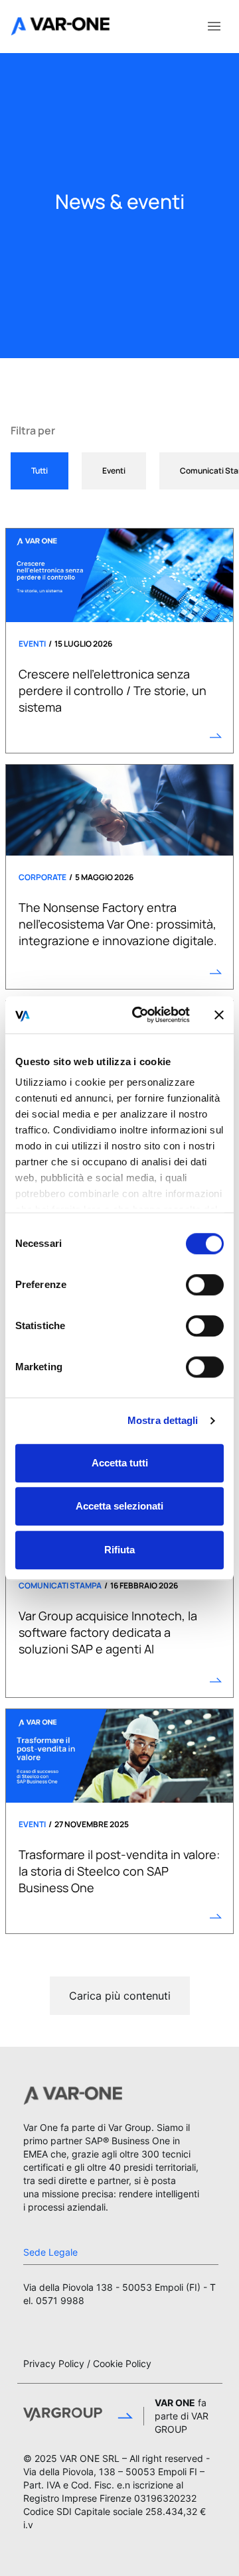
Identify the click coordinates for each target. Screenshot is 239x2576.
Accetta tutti (120, 1463)
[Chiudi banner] (219, 1015)
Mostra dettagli (163, 1420)
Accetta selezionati (119, 1506)
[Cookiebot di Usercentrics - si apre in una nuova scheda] (140, 1015)
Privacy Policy (54, 2363)
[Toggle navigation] (214, 25)
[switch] (205, 1285)
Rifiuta (119, 1550)
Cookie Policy (122, 2363)
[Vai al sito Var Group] (78, 2416)
